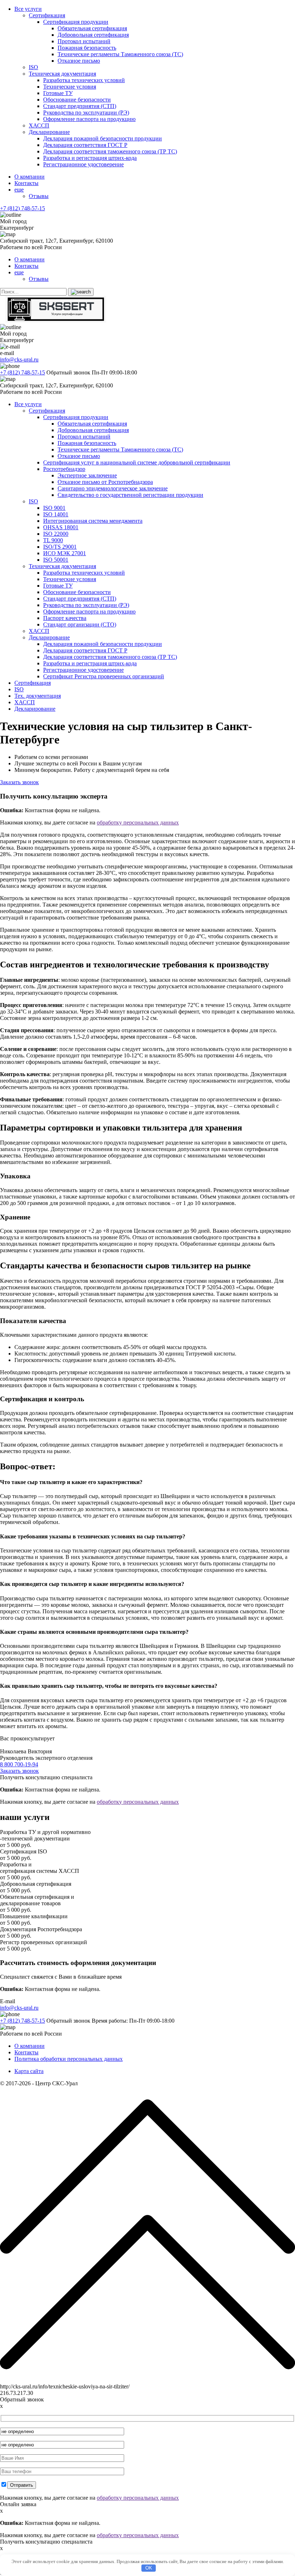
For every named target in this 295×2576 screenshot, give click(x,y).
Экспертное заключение (87, 475)
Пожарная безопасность (87, 48)
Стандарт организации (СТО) (80, 624)
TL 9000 (53, 540)
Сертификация (47, 15)
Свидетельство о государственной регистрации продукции (130, 495)
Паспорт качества (65, 618)
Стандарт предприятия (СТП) (80, 106)
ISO (33, 67)
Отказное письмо (79, 61)
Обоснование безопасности (77, 100)
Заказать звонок (19, 782)
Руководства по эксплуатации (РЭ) (86, 113)
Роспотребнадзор (64, 469)
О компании (29, 177)
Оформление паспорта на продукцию (89, 119)
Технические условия (70, 87)
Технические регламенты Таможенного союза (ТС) (120, 54)
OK (149, 2568)
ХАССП (39, 125)
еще (19, 190)
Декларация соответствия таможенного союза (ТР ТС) (110, 151)
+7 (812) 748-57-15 (22, 208)
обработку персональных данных (138, 822)
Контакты (26, 183)
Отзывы (39, 196)
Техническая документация (62, 74)
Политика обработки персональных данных (69, 2059)
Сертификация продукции (76, 22)
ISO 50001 (56, 560)
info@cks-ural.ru (19, 359)
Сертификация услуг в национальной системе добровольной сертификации (137, 462)
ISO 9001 (54, 508)
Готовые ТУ (58, 93)
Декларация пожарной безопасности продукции (103, 138)
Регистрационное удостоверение (83, 164)
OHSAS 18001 (61, 527)
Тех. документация (38, 696)
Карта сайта (29, 2071)
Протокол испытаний (84, 41)
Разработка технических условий (84, 80)
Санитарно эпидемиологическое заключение (113, 488)
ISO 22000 (56, 534)
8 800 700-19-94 (19, 1764)
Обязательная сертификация (92, 28)
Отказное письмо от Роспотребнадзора (105, 482)
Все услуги (28, 9)
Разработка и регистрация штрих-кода (90, 158)
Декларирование (49, 132)
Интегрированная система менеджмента (93, 521)
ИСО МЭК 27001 (65, 553)
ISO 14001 (56, 514)
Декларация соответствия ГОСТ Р (85, 145)
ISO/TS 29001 (60, 547)
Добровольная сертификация (93, 35)
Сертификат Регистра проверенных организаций (104, 676)
